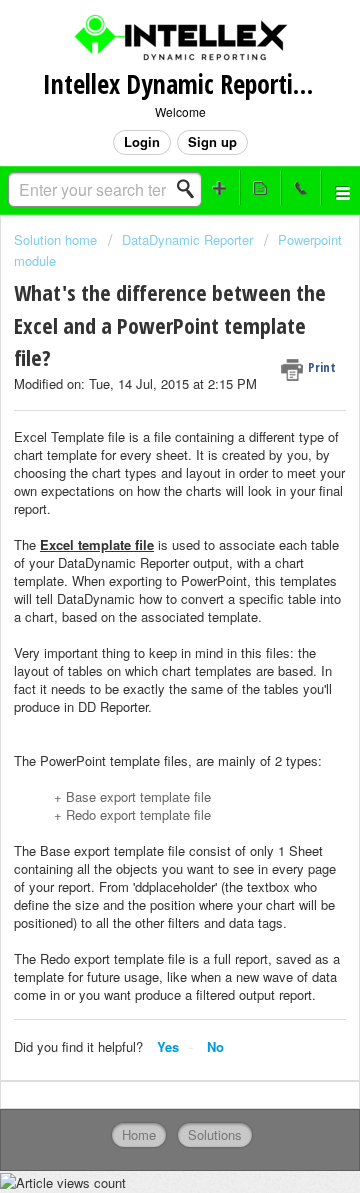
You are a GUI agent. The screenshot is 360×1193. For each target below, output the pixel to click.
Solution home (57, 239)
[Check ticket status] (260, 187)
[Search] (191, 189)
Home (139, 1134)
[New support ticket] (220, 187)
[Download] (143, 585)
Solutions (215, 1134)
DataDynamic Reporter (187, 239)
